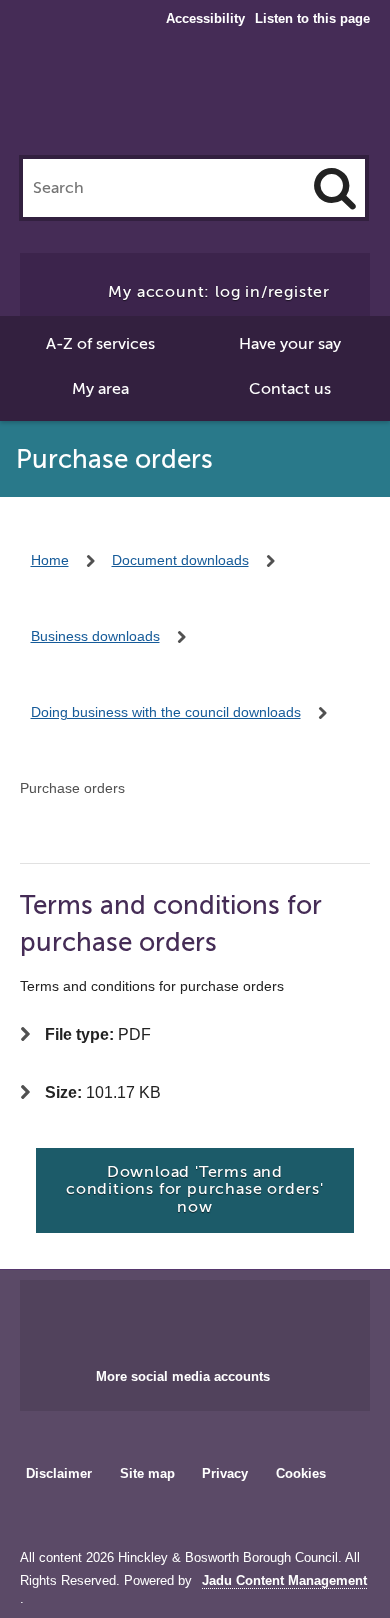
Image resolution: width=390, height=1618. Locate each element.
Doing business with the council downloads (166, 712)
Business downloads (95, 636)
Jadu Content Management (284, 1581)
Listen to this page (312, 18)
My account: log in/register (219, 292)
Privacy (225, 1473)
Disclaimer (59, 1473)
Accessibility (205, 19)
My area (100, 389)
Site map (147, 1473)
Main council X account (219, 1318)
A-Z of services (100, 344)
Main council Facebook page (153, 1318)
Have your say (290, 344)
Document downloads (180, 560)
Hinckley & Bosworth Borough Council (195, 98)
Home (50, 560)
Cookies (301, 1473)
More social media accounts (183, 1376)
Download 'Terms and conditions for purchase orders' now (195, 1189)
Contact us (290, 389)
